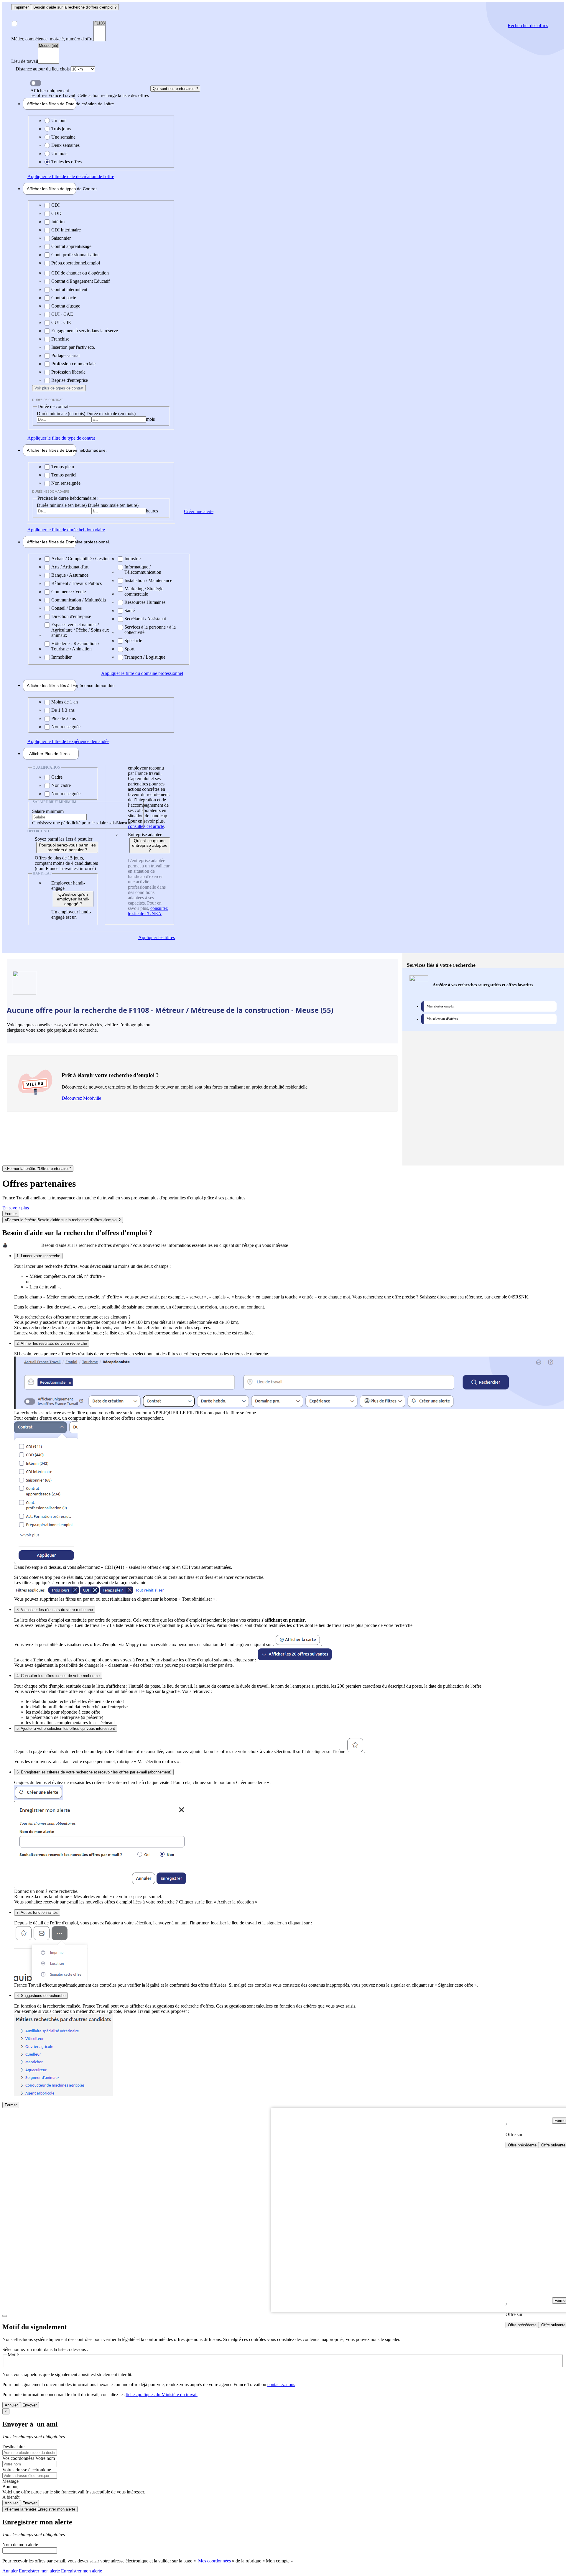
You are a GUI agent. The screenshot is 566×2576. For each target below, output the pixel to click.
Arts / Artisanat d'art (70, 567)
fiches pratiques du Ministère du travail (162, 2395)
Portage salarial (65, 355)
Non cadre (61, 785)
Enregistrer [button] (81, 2571)
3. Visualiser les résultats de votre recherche (55, 1610)
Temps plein (63, 467)
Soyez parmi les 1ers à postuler (64, 839)
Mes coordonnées (214, 2561)
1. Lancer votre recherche (38, 1256)
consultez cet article (146, 826)
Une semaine (63, 137)
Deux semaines (65, 145)
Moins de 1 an (65, 702)
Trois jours (61, 129)
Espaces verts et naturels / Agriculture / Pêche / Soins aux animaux (80, 630)
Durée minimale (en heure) (62, 505)
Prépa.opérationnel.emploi (76, 263)
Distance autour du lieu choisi (43, 69)
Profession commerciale (73, 364)
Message (10, 2481)
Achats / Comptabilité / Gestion (80, 559)
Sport (129, 649)
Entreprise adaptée (145, 835)
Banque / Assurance (70, 575)
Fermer (11, 1214)
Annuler (11, 2405)
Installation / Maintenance (148, 580)
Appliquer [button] (71, 176)
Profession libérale (68, 372)
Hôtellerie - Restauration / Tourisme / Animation (75, 646)
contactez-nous (281, 2385)
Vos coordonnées (19, 2458)
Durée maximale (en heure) (113, 505)
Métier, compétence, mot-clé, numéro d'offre (52, 39)
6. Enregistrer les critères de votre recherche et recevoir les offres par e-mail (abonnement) (94, 1772)
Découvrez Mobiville (81, 1098)
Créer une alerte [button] (199, 511)
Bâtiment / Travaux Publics (76, 583)
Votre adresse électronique (27, 2470)
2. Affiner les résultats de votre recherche (52, 1343)
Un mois (59, 153)
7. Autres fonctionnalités (37, 1912)
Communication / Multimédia (79, 600)
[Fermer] (5, 2316)
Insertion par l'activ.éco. (73, 347)
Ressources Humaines (145, 602)
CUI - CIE (61, 322)
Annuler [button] (31, 2571)
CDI (55, 205)
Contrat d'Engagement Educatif (80, 281)
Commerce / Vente (69, 592)
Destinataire (13, 2447)
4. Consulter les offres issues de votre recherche (58, 1676)
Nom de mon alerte (20, 2545)
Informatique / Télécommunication (143, 569)
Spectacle (133, 641)
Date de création (51, 104)
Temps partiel (64, 475)
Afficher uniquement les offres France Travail (90, 93)
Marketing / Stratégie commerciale (144, 591)
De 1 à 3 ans (63, 710)
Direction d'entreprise (71, 616)
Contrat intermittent (69, 289)
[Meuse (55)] (48, 46)
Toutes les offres (66, 162)
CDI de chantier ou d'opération (80, 273)
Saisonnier (61, 238)
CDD (56, 213)
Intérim (58, 222)
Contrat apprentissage (71, 246)
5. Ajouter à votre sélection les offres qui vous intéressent (66, 1728)
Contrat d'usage (66, 306)
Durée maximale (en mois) (111, 414)
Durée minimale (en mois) (62, 414)
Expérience (51, 685)
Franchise (60, 339)
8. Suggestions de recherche (41, 1996)
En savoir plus (16, 1208)
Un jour (59, 120)
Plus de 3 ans (64, 718)
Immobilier (61, 657)
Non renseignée (66, 483)
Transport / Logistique (145, 657)
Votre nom (45, 2458)
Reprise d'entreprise (70, 380)
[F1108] (99, 23)
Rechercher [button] (528, 26)
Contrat (51, 189)
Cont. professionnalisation (75, 255)
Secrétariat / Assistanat (145, 619)
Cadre (57, 777)
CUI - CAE (62, 314)
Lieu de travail (25, 61)
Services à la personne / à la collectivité (150, 630)
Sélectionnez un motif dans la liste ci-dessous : (45, 2349)
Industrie (133, 559)
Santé (130, 610)
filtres (49, 754)
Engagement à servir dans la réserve (85, 331)
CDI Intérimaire (66, 230)
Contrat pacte (64, 298)
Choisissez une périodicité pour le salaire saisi (74, 823)
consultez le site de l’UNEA (148, 911)
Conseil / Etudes (66, 608)
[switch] (36, 83)
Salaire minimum (48, 811)
